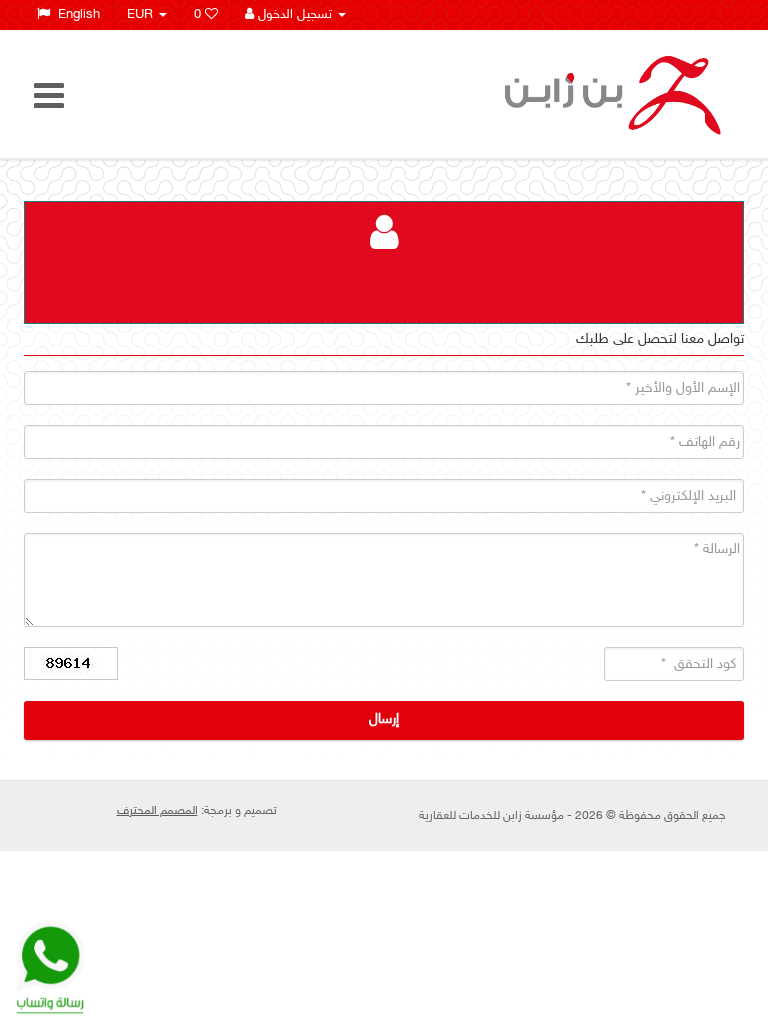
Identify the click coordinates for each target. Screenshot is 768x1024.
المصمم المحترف (157, 811)
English (75, 15)
